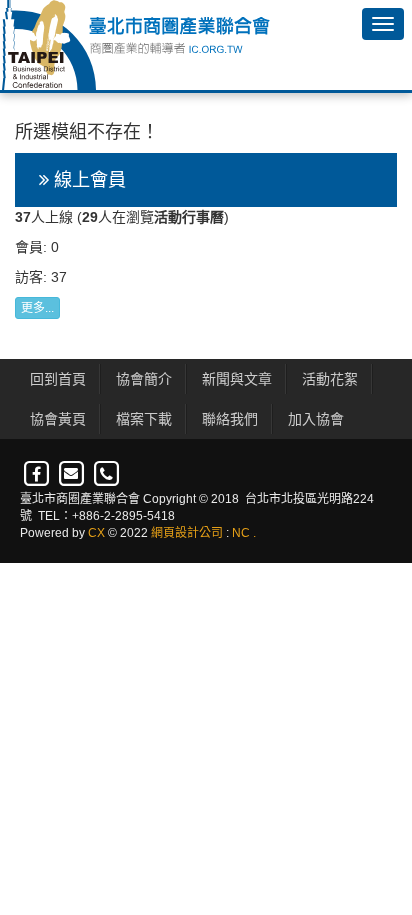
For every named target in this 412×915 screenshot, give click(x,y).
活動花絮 (330, 379)
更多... (37, 308)
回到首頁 (58, 379)
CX (96, 533)
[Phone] (106, 474)
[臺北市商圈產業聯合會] (135, 45)
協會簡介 (144, 379)
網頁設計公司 (187, 533)
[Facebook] (37, 474)
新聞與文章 (237, 379)
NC (241, 533)
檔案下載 (144, 419)
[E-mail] (72, 474)
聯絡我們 (230, 419)
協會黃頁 (58, 419)
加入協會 (316, 419)
